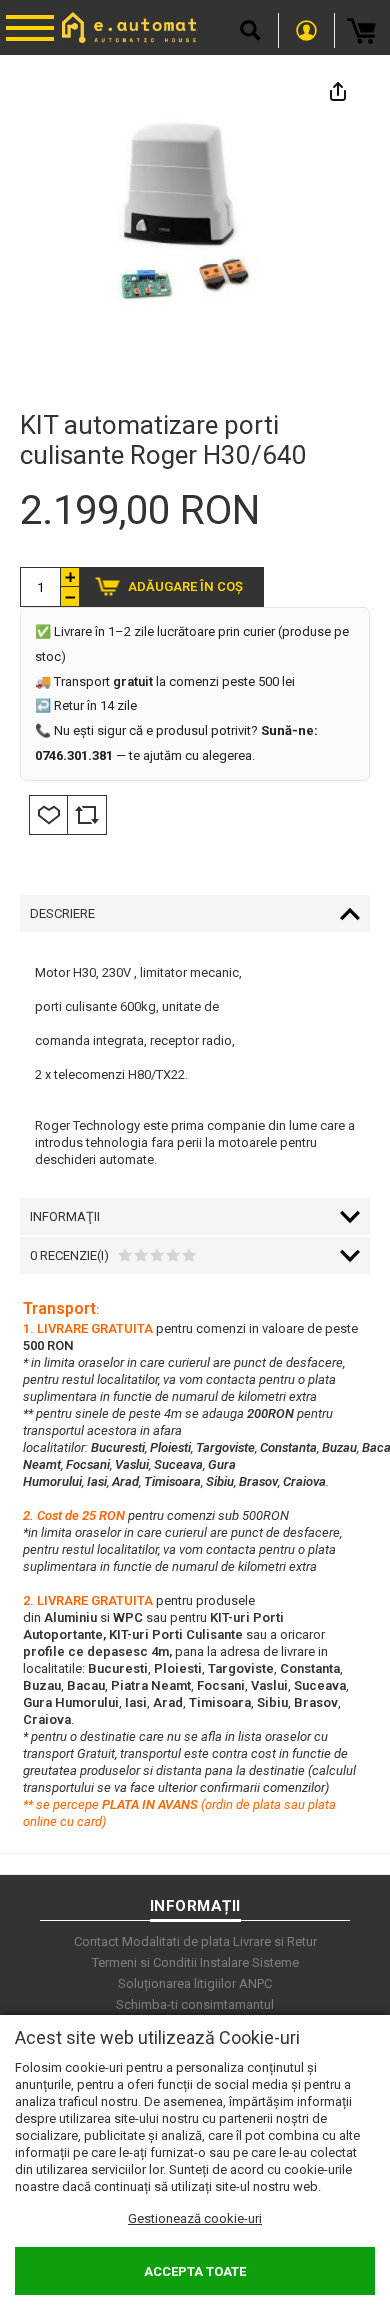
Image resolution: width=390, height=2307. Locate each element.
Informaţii (65, 1216)
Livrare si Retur (275, 1941)
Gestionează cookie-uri (195, 2218)
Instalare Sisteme (249, 1962)
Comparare (87, 815)
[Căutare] (250, 30)
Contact (96, 1941)
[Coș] (362, 30)
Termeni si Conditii (144, 1962)
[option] (195, 235)
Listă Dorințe (48, 815)
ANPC (255, 1983)
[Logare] (306, 30)
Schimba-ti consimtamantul (195, 2004)
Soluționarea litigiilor (177, 1983)
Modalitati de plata (176, 1941)
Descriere (62, 913)
